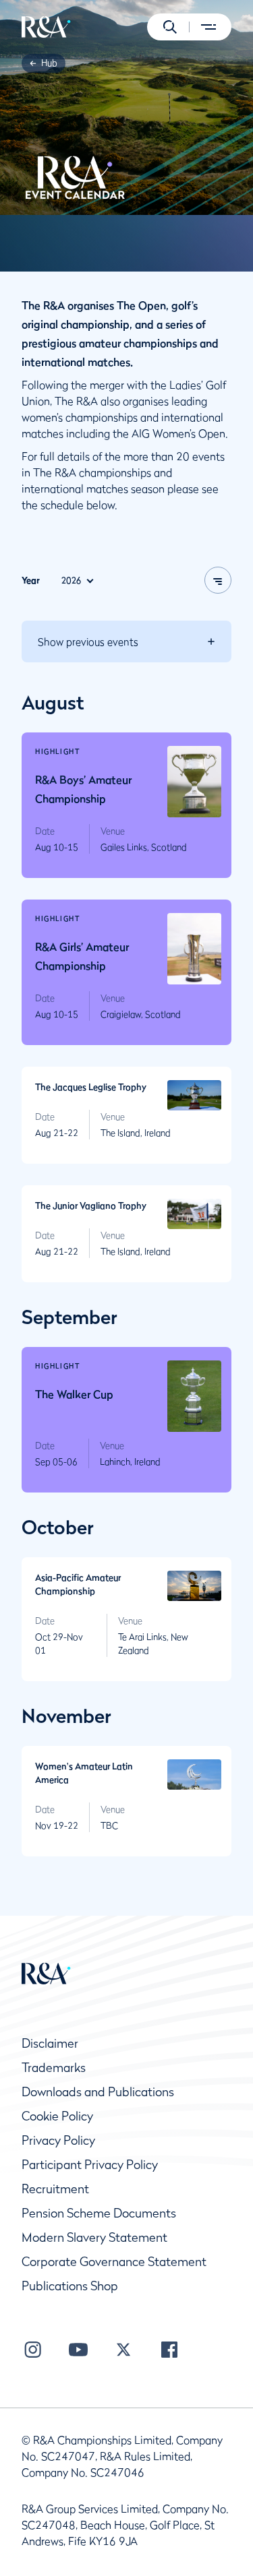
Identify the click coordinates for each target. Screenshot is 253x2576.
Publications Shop (70, 2286)
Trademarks (54, 2068)
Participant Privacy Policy (90, 2165)
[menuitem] (46, 27)
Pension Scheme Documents (99, 2213)
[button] (170, 27)
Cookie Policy (57, 2116)
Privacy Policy (58, 2140)
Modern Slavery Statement (94, 2237)
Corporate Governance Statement (114, 2262)
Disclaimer (50, 2043)
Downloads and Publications (98, 2092)
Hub (49, 63)
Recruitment (55, 2189)
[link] (49, 63)
